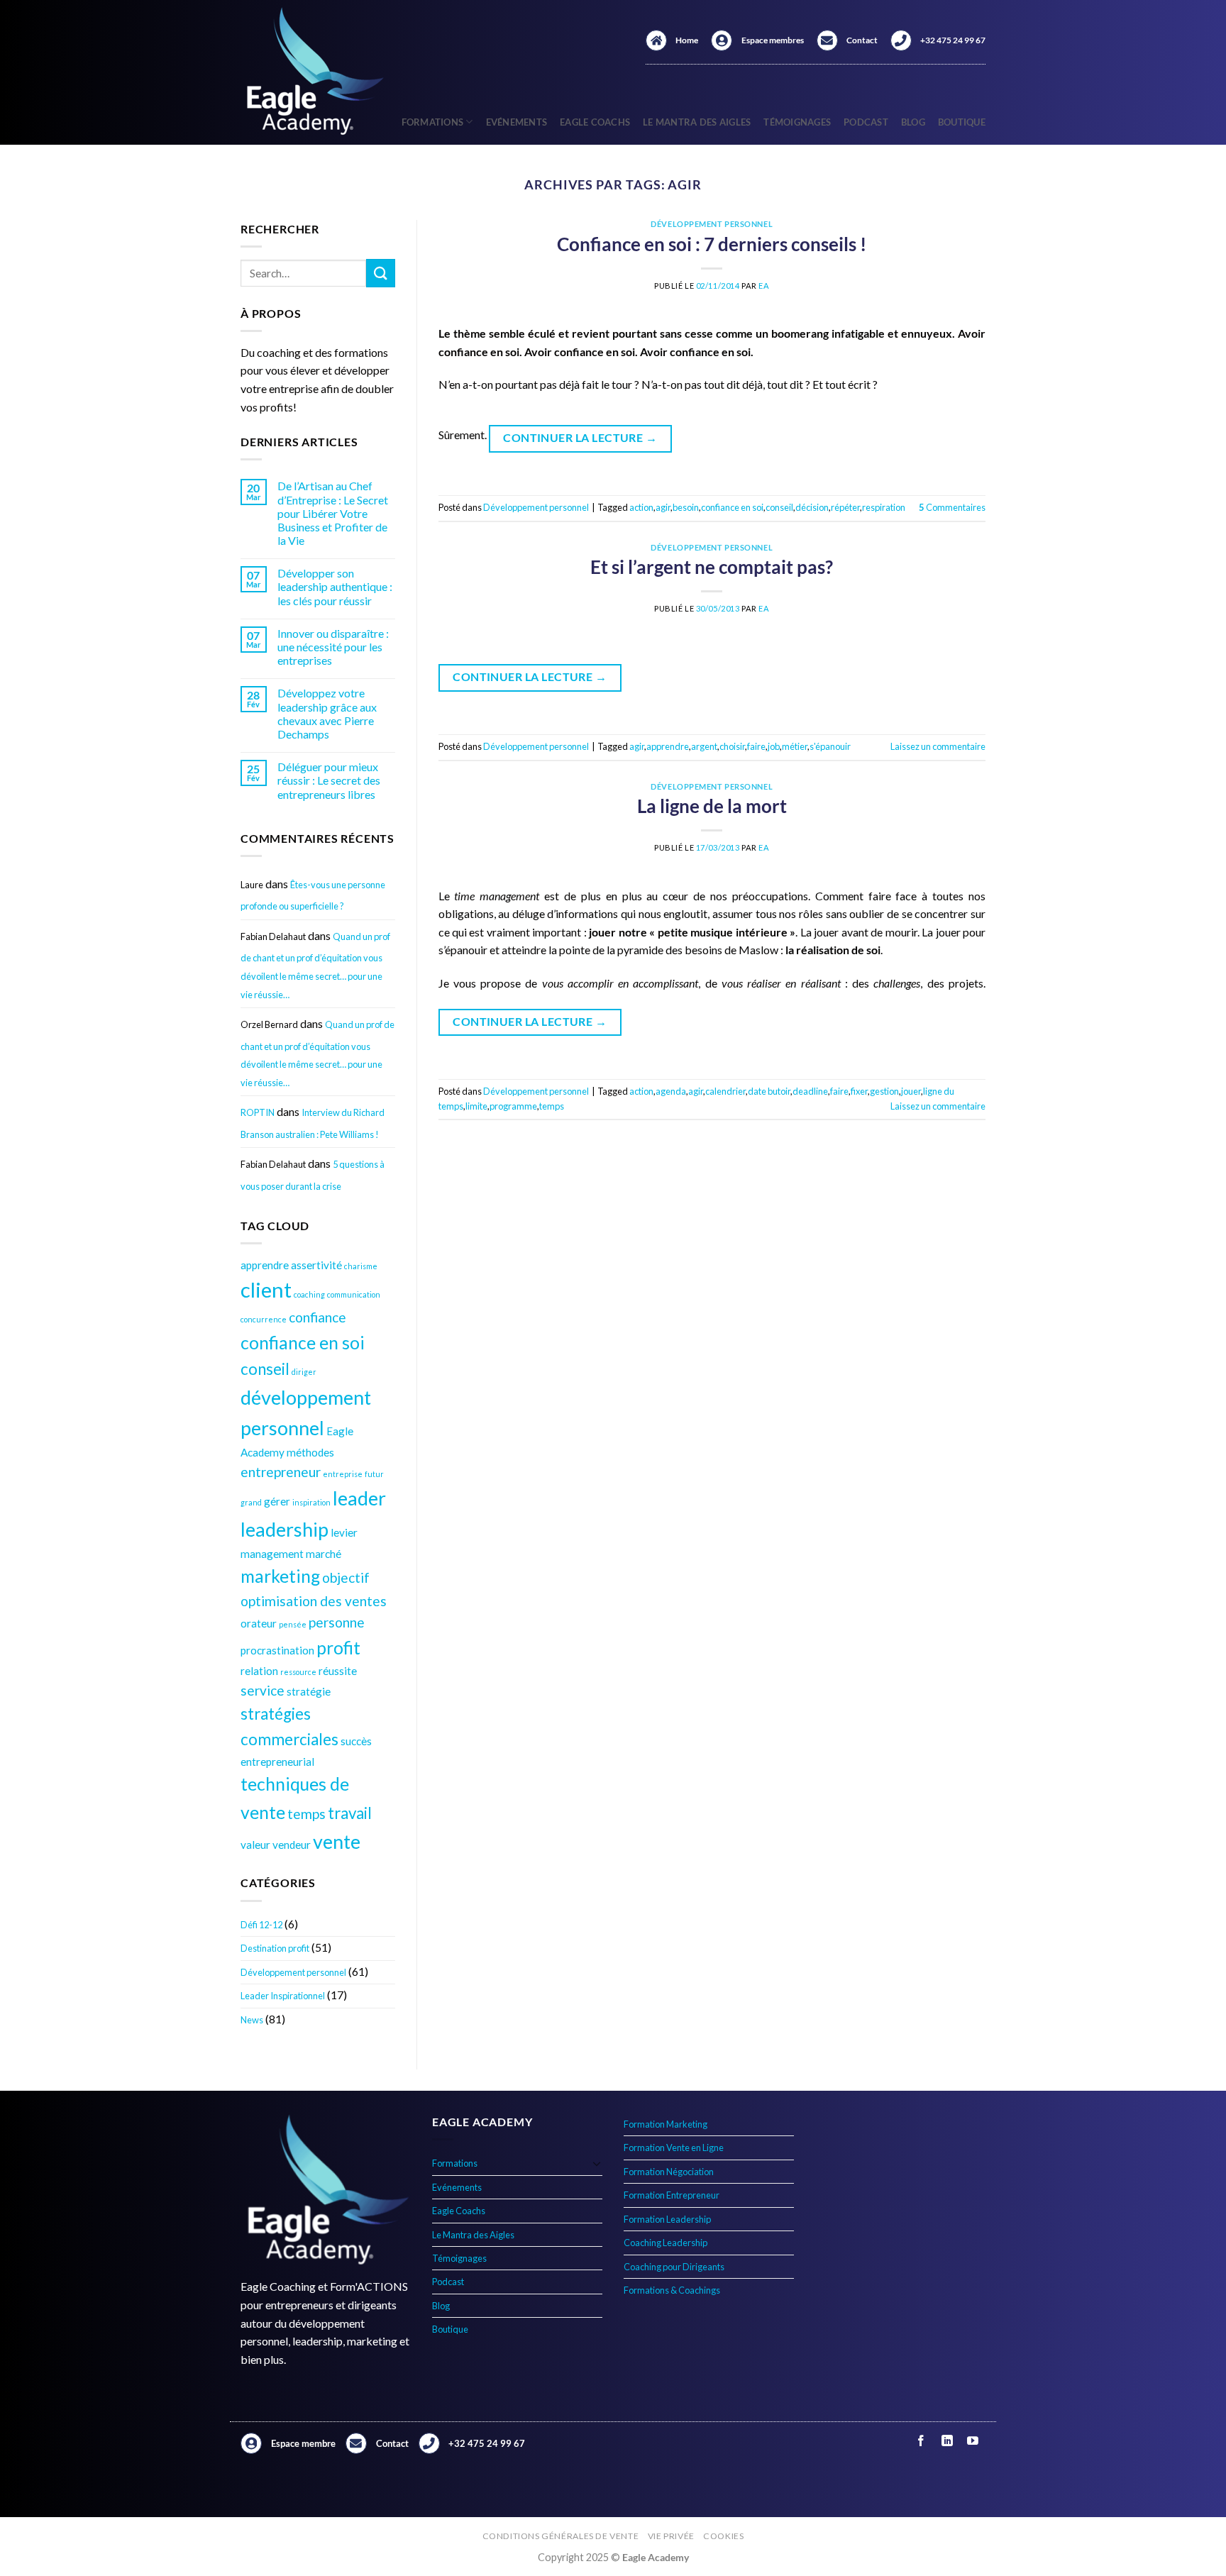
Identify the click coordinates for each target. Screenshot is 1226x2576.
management (272, 1554)
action (641, 507)
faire (756, 746)
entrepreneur (281, 1472)
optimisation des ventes (314, 1601)
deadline (810, 1091)
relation (259, 1671)
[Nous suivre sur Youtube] (972, 2441)
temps (306, 1814)
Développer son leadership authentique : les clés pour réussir (335, 586)
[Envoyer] (380, 273)
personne (337, 1622)
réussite (338, 1671)
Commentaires (952, 507)
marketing (280, 1576)
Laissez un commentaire (938, 746)
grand (251, 1502)
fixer (859, 1091)
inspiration (311, 1502)
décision (812, 507)
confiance (317, 1317)
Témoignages (797, 122)
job (774, 746)
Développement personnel (293, 1972)
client (266, 1289)
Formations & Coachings (672, 2290)
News (252, 2020)
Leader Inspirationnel (283, 1996)
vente (337, 1841)
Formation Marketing (666, 2124)
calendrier (725, 1091)
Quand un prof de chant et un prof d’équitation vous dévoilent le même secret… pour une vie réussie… (315, 966)
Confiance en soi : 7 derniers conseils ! (712, 244)
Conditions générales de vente (561, 2536)
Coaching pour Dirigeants (674, 2267)
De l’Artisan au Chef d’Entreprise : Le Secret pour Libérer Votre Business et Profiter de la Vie (333, 513)
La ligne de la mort (712, 806)
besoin (686, 507)
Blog (913, 122)
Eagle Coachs (595, 122)
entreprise (343, 1474)
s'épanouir (830, 746)
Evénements (517, 122)
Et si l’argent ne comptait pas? (712, 567)
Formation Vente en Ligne (674, 2147)
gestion (884, 1091)
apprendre (265, 1265)
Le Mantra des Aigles (697, 122)
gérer (277, 1501)
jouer (911, 1091)
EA (764, 286)
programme (513, 1106)
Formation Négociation (669, 2172)
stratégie (309, 1691)
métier (795, 746)
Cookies (723, 2536)
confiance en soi (303, 1343)
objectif (346, 1577)
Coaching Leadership (666, 2243)
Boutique (962, 122)
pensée (293, 1624)
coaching (309, 1294)
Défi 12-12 (261, 1925)
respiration (884, 507)
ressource (298, 1672)
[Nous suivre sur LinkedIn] (947, 2441)
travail (350, 1813)
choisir (732, 746)
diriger (304, 1372)
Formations (433, 122)
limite (476, 1106)
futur (374, 1474)
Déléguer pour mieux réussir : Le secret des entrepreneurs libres (329, 780)
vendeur (292, 1845)
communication (354, 1294)
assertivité (316, 1265)
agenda (671, 1091)
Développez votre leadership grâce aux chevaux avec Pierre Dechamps (327, 713)
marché (324, 1554)
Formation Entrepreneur (672, 2195)
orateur (259, 1623)
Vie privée (671, 2536)
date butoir (769, 1091)
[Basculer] (597, 2163)
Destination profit (275, 1948)
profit (338, 1648)
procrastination (277, 1650)
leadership (285, 1529)
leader (359, 1498)
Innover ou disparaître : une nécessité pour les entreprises (333, 647)
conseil (265, 1369)
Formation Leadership (667, 2219)
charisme (361, 1266)
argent (704, 746)
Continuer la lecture (580, 438)
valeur (255, 1845)
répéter (845, 507)
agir (663, 507)
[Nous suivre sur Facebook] (921, 2441)
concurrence (264, 1319)
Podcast (866, 122)
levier (344, 1532)
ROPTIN (258, 1112)
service (263, 1690)
